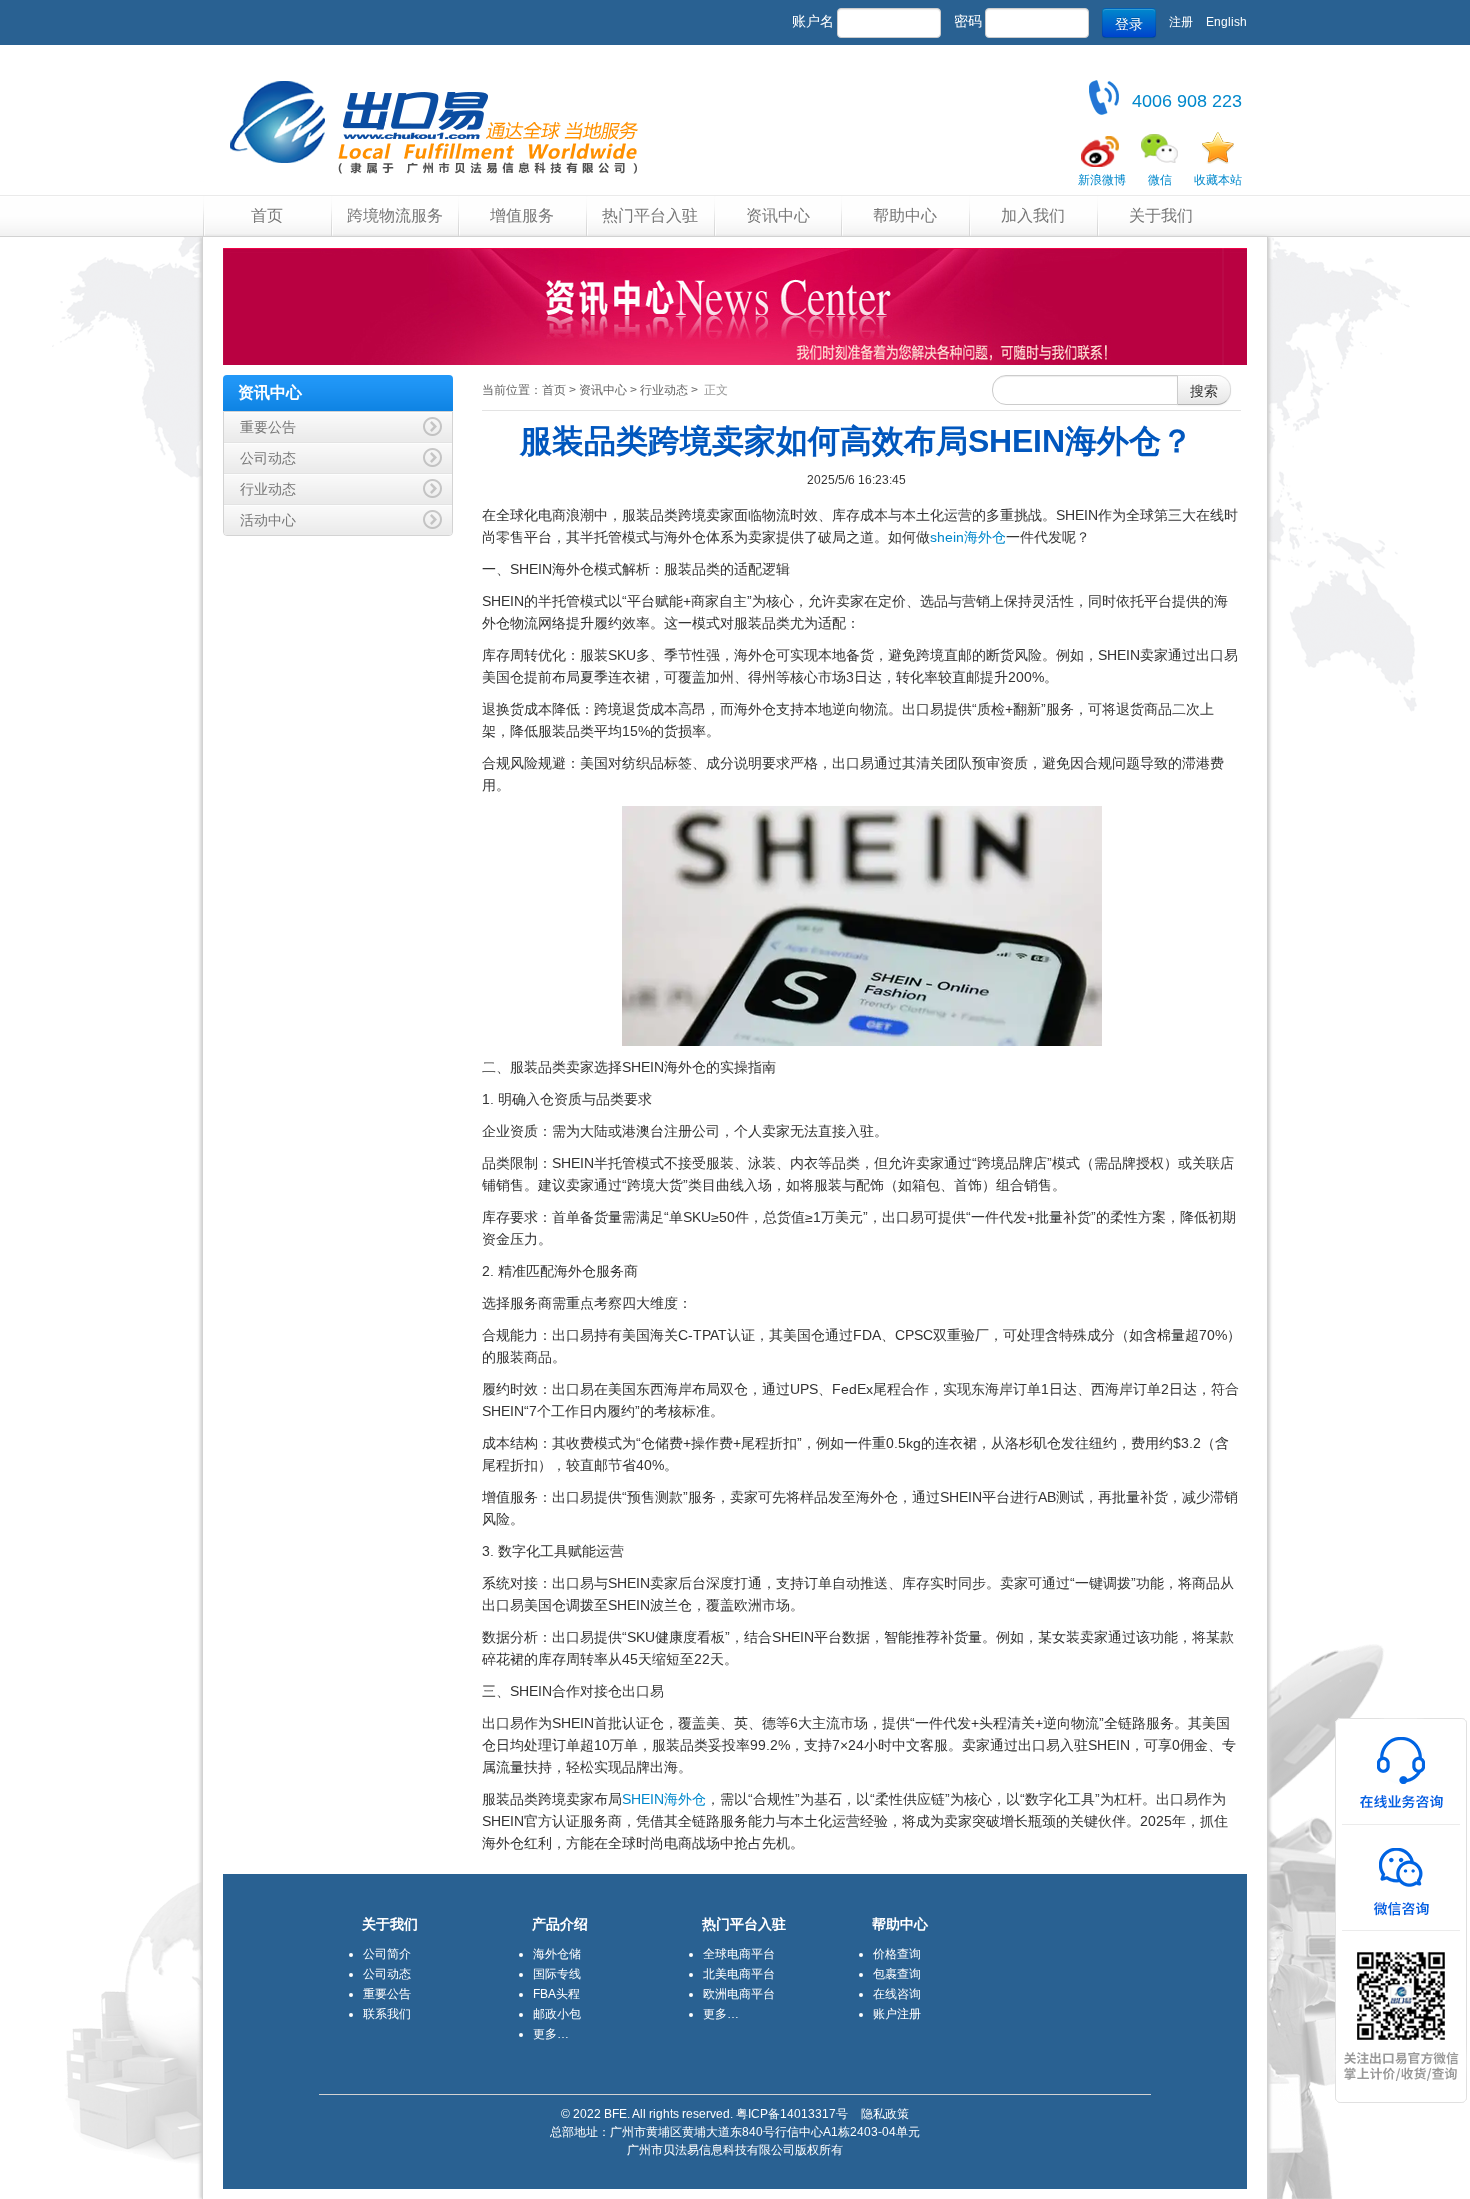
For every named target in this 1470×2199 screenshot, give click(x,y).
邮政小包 (557, 2014)
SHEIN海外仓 (664, 1799)
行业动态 (664, 390)
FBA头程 (556, 1994)
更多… (551, 2034)
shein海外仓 (968, 537)
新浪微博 (1102, 180)
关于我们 (1161, 215)
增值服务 (522, 215)
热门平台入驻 (650, 215)
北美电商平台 (739, 1974)
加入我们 (1033, 215)
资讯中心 (778, 215)
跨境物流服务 (395, 215)
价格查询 (897, 1954)
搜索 (1204, 390)
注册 (1181, 22)
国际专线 (557, 1974)
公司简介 (387, 1954)
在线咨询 (897, 1994)
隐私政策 (885, 2114)
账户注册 (897, 2014)
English (1226, 22)
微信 (1160, 180)
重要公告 (387, 1994)
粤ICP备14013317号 (792, 2114)
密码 (968, 21)
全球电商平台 (739, 1954)
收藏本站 (1218, 180)
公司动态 (387, 1974)
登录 (1129, 23)
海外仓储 (557, 1954)
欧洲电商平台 (739, 1994)
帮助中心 (905, 215)
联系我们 (387, 2014)
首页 (267, 215)
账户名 (813, 21)
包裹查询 (897, 1974)
